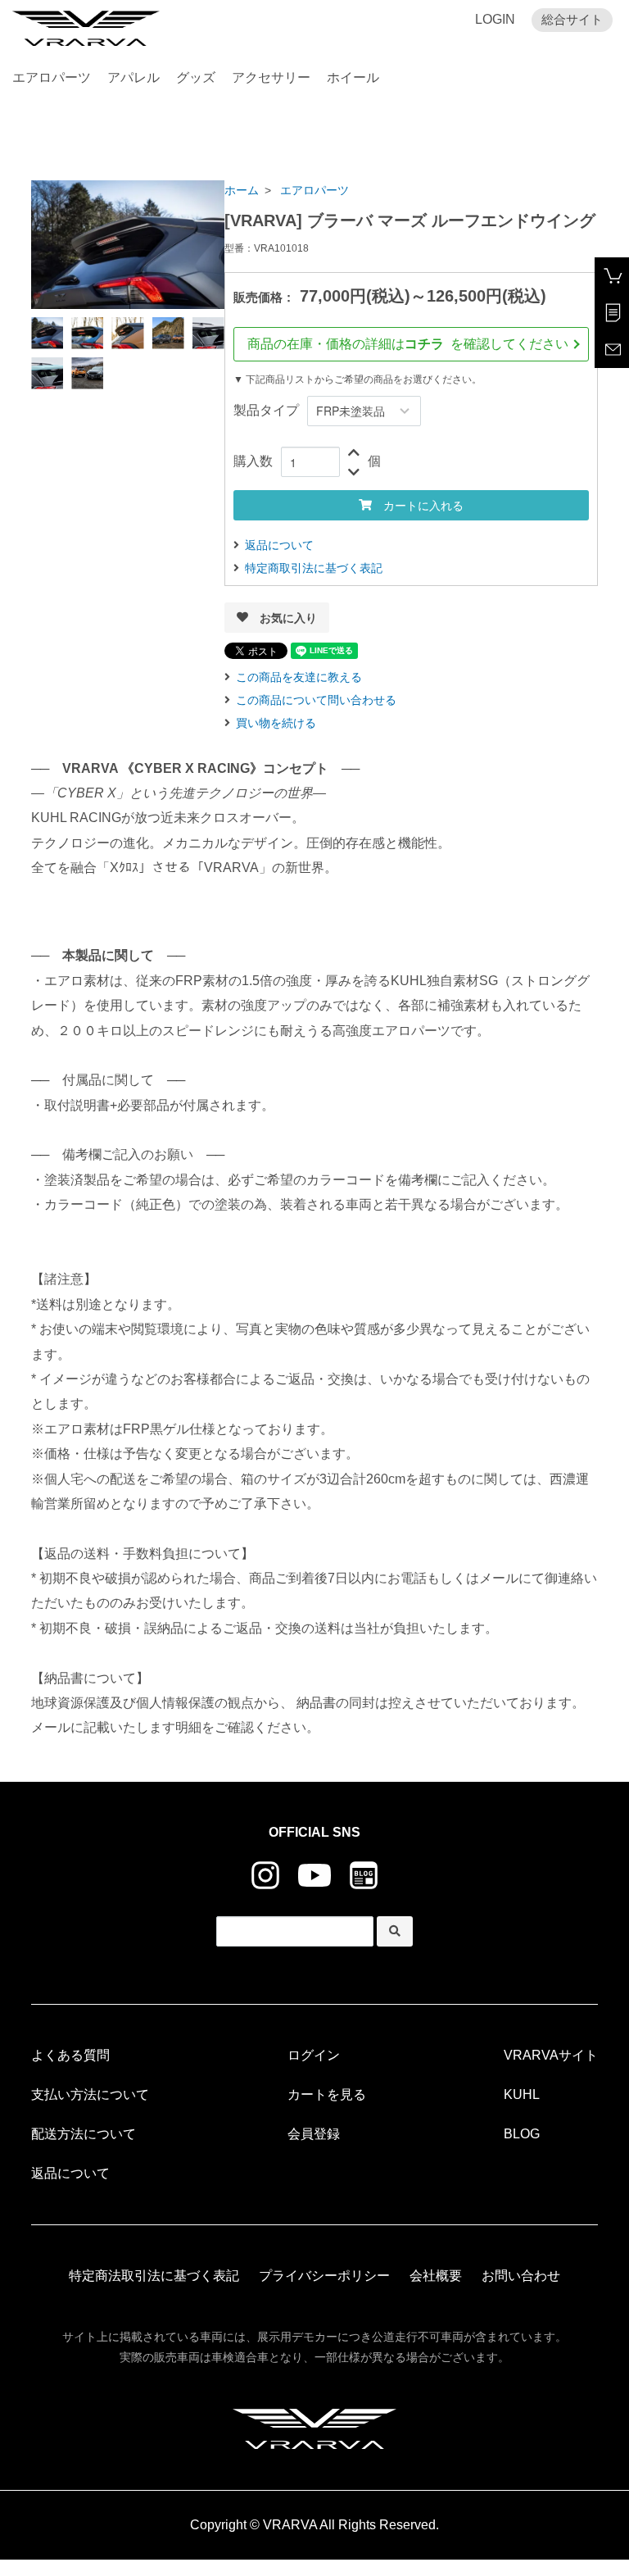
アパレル (133, 77)
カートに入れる (418, 505)
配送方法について (84, 2134)
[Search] (395, 1931)
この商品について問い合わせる (316, 700)
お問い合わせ (521, 2276)
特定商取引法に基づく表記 (314, 568)
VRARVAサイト (551, 2055)
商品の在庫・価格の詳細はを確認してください (414, 344)
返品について (279, 545)
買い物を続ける (276, 723)
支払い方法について (90, 2094)
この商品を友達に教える (299, 677)
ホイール (353, 77)
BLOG (522, 2134)
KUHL (522, 2094)
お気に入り (283, 617)
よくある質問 (70, 2055)
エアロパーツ (52, 77)
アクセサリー (271, 77)
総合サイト (572, 19)
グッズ (196, 77)
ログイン (314, 2055)
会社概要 (436, 2276)
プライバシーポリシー (324, 2276)
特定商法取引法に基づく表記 (154, 2276)
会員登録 (314, 2134)
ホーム (242, 190)
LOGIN (495, 19)
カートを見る (327, 2094)
